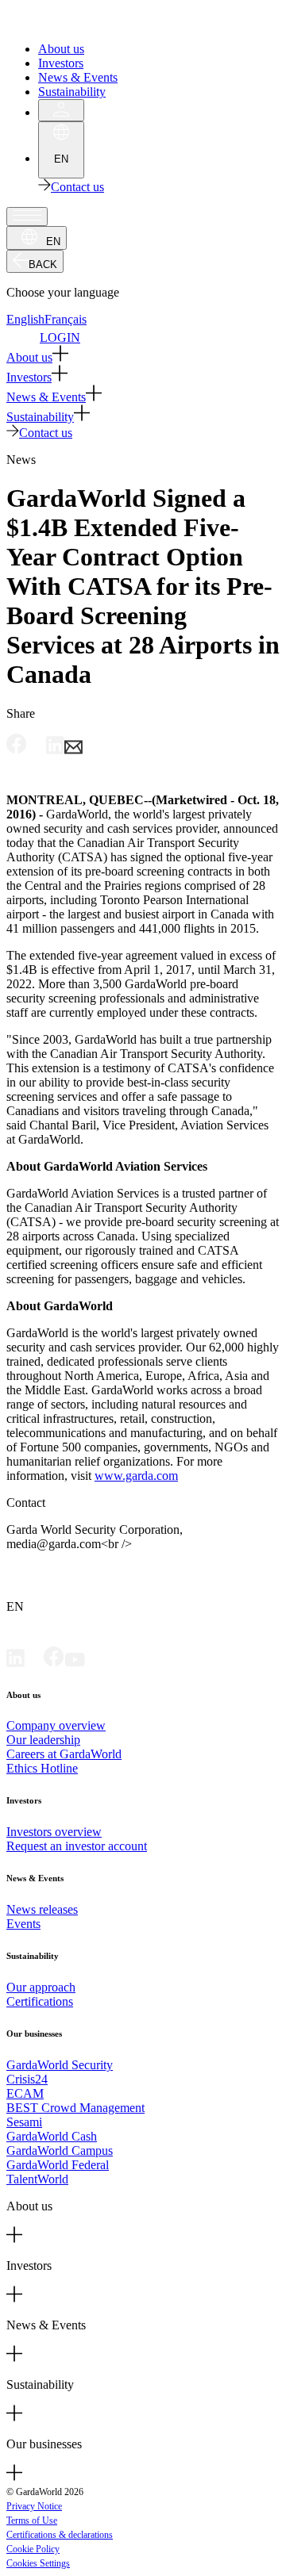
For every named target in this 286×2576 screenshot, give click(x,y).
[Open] (27, 217)
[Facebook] (54, 1663)
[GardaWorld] (79, 22)
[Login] (61, 110)
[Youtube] (75, 1663)
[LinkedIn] (15, 1663)
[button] (143, 355)
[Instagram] (95, 1663)
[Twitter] (34, 1663)
